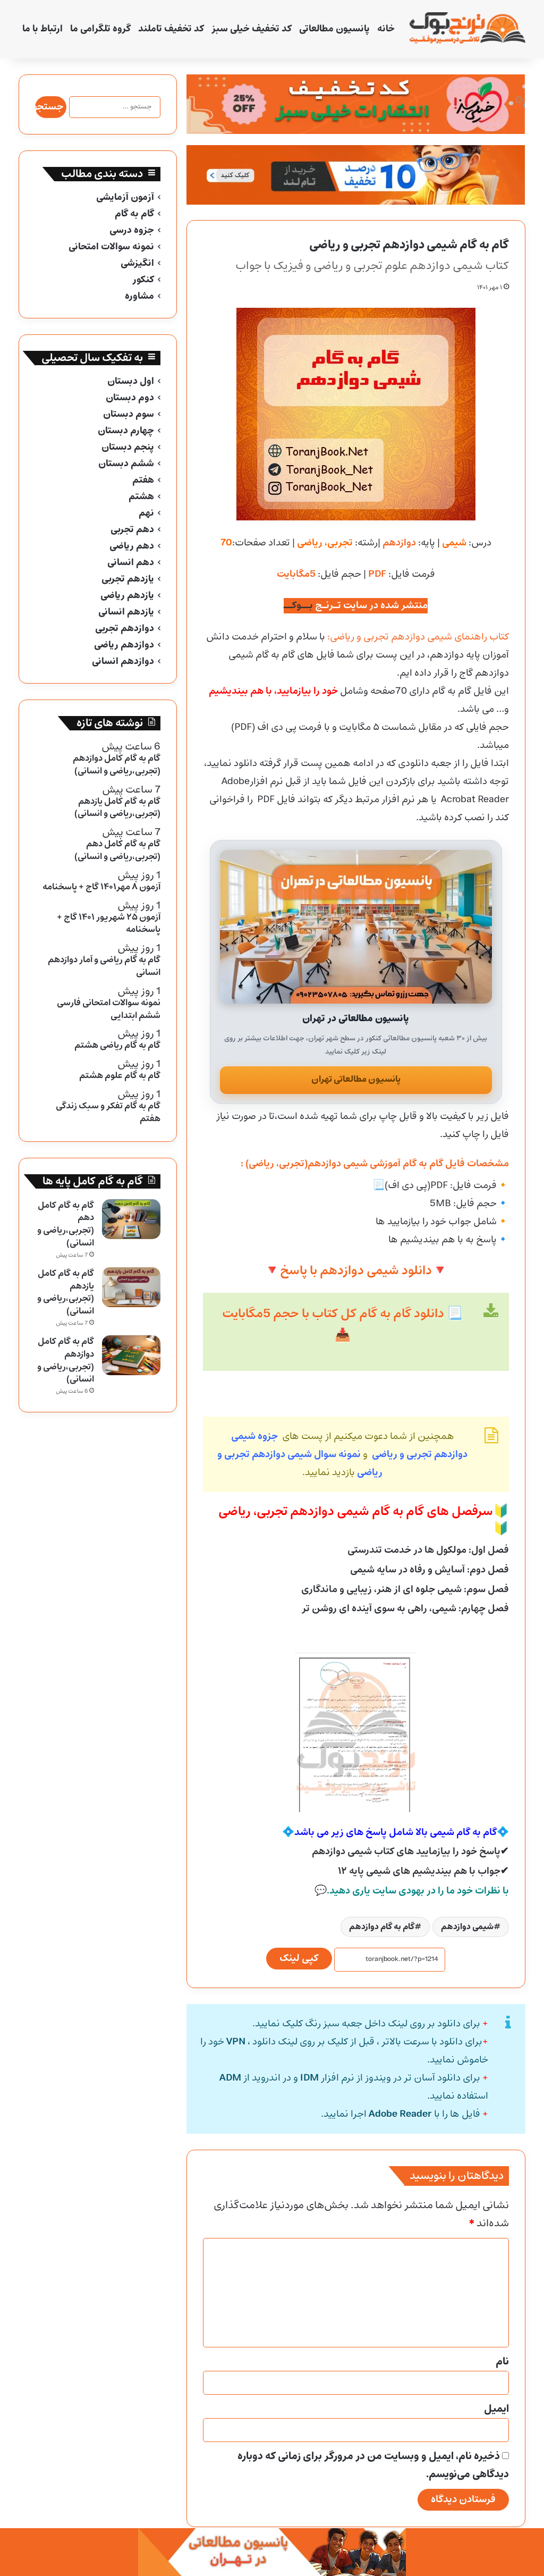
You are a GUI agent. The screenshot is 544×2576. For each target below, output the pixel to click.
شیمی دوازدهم (467, 1927)
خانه (386, 29)
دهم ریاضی (132, 546)
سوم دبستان (129, 414)
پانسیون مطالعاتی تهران (356, 1079)
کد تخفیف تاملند (171, 29)
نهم (146, 513)
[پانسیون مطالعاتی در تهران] (356, 927)
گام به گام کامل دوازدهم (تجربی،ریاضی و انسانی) (66, 1360)
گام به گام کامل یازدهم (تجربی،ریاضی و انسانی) (66, 1292)
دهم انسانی (131, 563)
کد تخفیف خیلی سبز (252, 29)
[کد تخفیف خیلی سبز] (356, 104)
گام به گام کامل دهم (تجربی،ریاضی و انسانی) (66, 1224)
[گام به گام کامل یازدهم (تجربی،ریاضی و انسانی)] (131, 1287)
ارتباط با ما (42, 29)
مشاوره (139, 296)
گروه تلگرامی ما (100, 29)
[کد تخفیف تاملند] (356, 175)
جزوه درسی (132, 230)
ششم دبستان (126, 464)
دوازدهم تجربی (125, 629)
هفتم (143, 480)
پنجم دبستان (128, 447)
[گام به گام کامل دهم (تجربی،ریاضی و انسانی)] (131, 1219)
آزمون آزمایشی (125, 197)
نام (502, 2362)
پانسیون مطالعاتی (334, 29)
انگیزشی (137, 263)
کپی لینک (299, 1958)
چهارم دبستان (126, 431)
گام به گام (134, 214)
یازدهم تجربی (128, 579)
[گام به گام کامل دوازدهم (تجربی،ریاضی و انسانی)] (131, 1355)
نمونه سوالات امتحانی (111, 247)
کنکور (143, 280)
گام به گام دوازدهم (382, 1927)
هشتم (141, 497)
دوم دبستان (130, 398)
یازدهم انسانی (126, 612)
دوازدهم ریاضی (124, 645)
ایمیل (496, 2409)
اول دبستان (131, 381)
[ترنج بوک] (467, 29)
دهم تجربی (132, 530)
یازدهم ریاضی (127, 596)
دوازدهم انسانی (123, 662)
